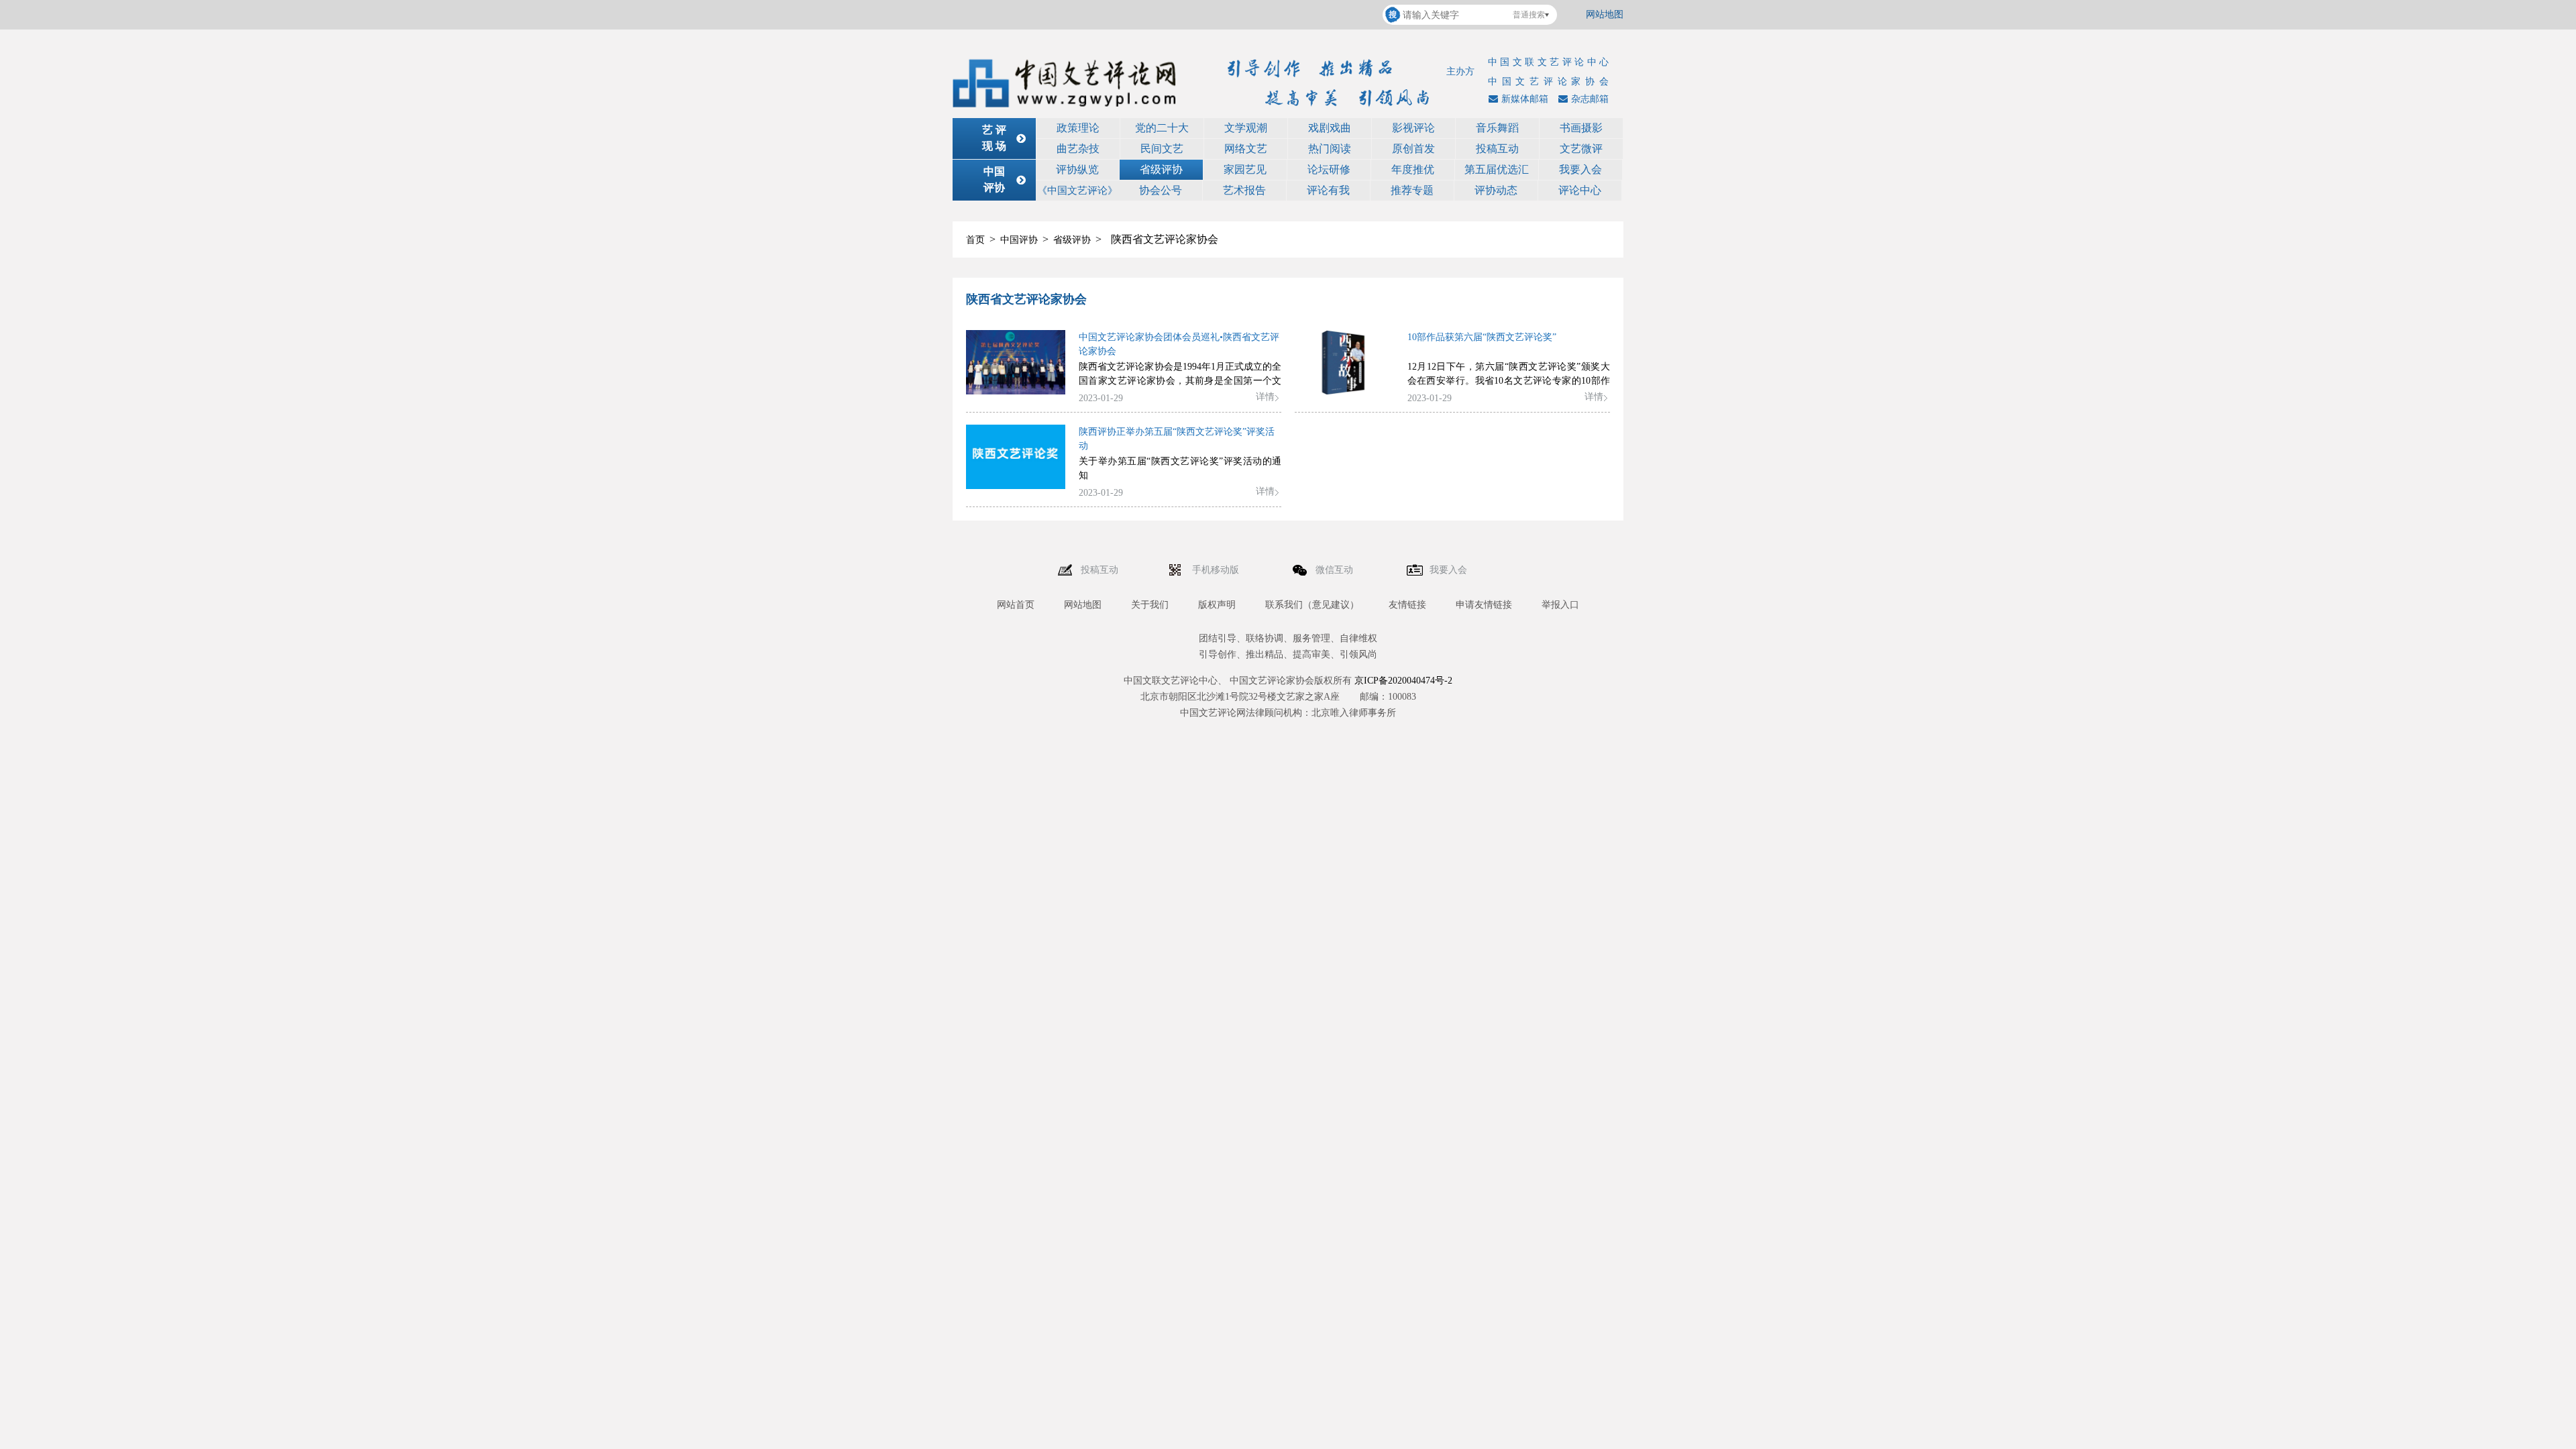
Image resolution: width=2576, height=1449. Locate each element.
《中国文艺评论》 (1077, 191)
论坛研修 (1329, 169)
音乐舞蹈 (1497, 128)
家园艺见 (1245, 169)
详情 (1265, 397)
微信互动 (1336, 570)
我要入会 (1580, 169)
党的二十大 (1162, 128)
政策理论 (1078, 128)
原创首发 (1413, 149)
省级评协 (1161, 169)
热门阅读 (1330, 149)
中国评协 (1019, 240)
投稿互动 (1497, 149)
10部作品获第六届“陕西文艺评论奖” (1482, 337)
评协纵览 (1077, 169)
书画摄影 (1581, 128)
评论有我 (1328, 190)
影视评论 (1413, 128)
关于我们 (1150, 605)
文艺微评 (1581, 149)
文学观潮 (1246, 128)
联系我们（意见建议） (1312, 605)
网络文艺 (1246, 149)
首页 (975, 240)
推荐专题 (1412, 190)
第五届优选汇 (1497, 169)
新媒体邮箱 (1525, 99)
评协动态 (1496, 190)
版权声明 (1217, 605)
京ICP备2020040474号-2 (1403, 681)
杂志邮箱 (1590, 99)
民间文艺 (1162, 149)
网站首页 (1016, 605)
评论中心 (1580, 190)
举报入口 (1560, 605)
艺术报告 (1244, 190)
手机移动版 (1217, 570)
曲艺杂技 (1078, 149)
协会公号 (1161, 190)
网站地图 (1605, 14)
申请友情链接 (1484, 605)
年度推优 (1413, 169)
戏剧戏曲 (1330, 128)
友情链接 (1407, 605)
